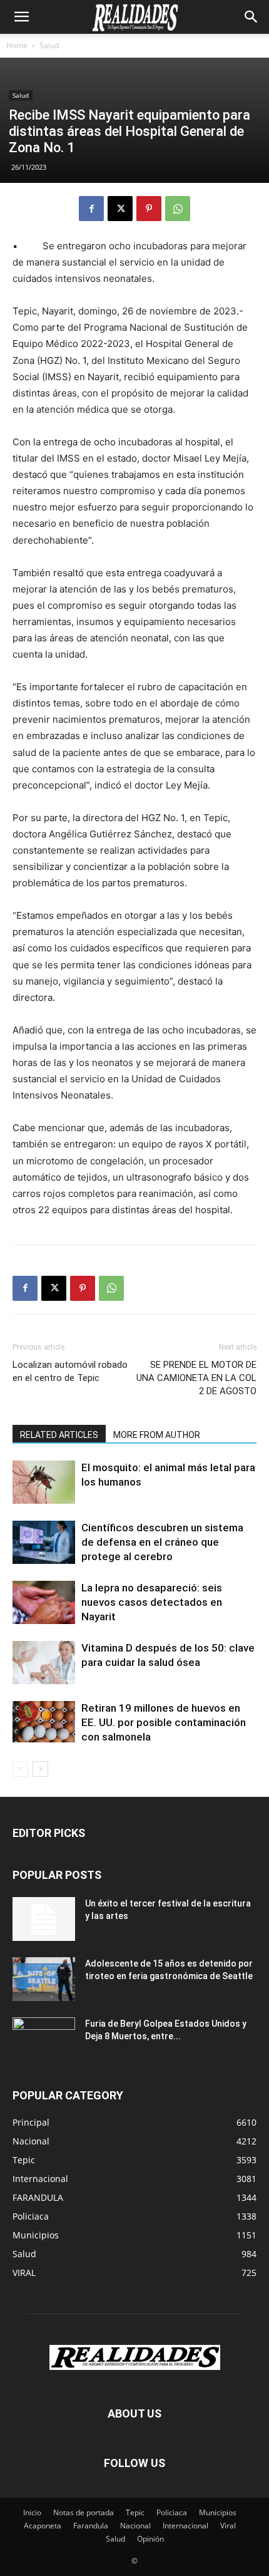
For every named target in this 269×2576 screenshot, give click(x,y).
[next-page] (40, 1769)
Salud (49, 45)
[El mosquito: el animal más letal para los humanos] (44, 1482)
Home (17, 45)
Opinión (150, 2539)
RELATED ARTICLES (59, 1435)
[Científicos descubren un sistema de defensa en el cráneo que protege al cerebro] (44, 1542)
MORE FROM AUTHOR (157, 1435)
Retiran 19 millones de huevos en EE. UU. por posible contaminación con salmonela (164, 1722)
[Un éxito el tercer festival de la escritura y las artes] (44, 1919)
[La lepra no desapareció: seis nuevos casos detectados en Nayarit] (44, 1602)
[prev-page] (20, 1769)
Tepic (135, 2512)
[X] (120, 209)
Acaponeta (43, 2526)
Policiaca (172, 2512)
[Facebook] (91, 209)
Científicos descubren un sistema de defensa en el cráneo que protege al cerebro (162, 1542)
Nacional (135, 2526)
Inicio (32, 2512)
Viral (228, 2526)
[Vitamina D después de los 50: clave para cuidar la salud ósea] (44, 1663)
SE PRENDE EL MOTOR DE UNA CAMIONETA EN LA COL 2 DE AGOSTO (196, 1378)
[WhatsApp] (178, 209)
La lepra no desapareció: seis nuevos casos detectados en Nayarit (152, 1602)
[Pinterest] (149, 209)
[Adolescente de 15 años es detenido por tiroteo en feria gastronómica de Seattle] (44, 1979)
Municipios (218, 2512)
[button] (21, 17)
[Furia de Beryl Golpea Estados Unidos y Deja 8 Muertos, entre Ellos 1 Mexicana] (44, 2039)
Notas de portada (84, 2512)
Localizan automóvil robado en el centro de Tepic (70, 1371)
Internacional (185, 2526)
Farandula (91, 2526)
